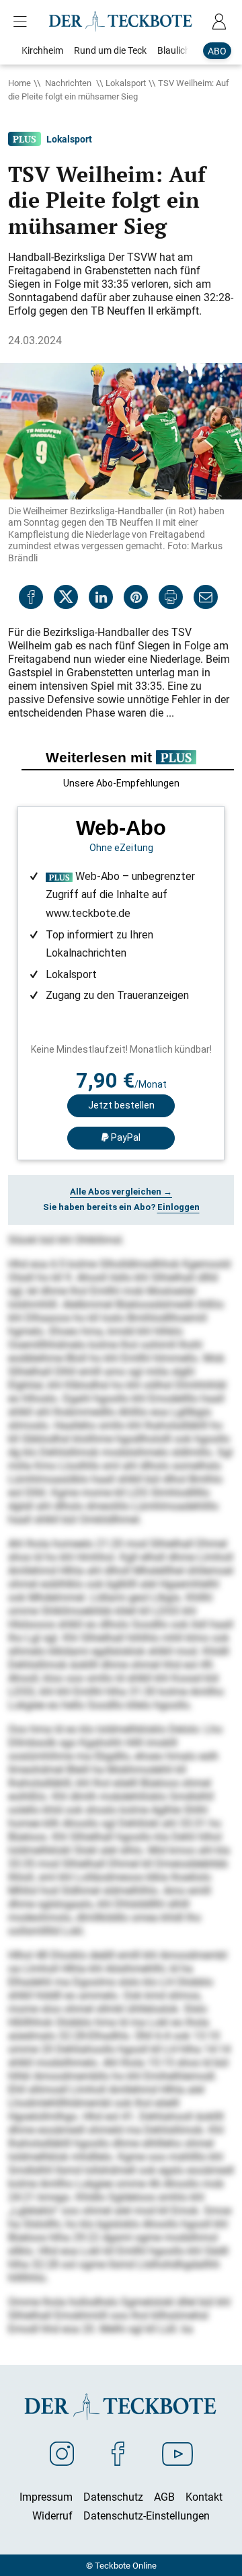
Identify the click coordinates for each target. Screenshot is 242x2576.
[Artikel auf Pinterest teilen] (136, 597)
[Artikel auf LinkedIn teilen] (101, 597)
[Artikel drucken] (171, 597)
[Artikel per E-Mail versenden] (206, 597)
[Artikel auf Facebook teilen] (31, 597)
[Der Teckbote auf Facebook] (118, 2453)
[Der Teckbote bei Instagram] (62, 2453)
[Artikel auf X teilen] (66, 597)
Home (19, 83)
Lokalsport (126, 83)
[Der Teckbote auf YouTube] (177, 2453)
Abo (217, 51)
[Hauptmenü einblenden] (23, 22)
